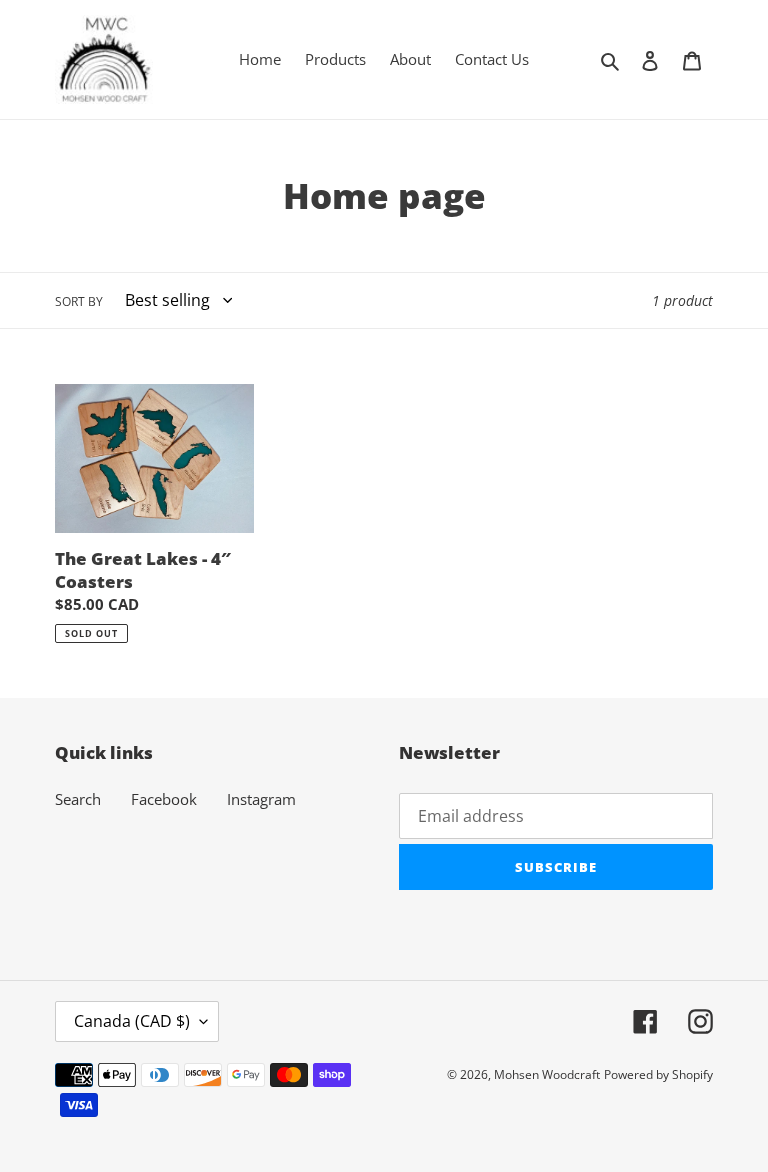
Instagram (261, 799)
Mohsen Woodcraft (547, 1074)
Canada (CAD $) (132, 1021)
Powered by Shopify (658, 1074)
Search (78, 799)
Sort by (79, 301)
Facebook (164, 799)
